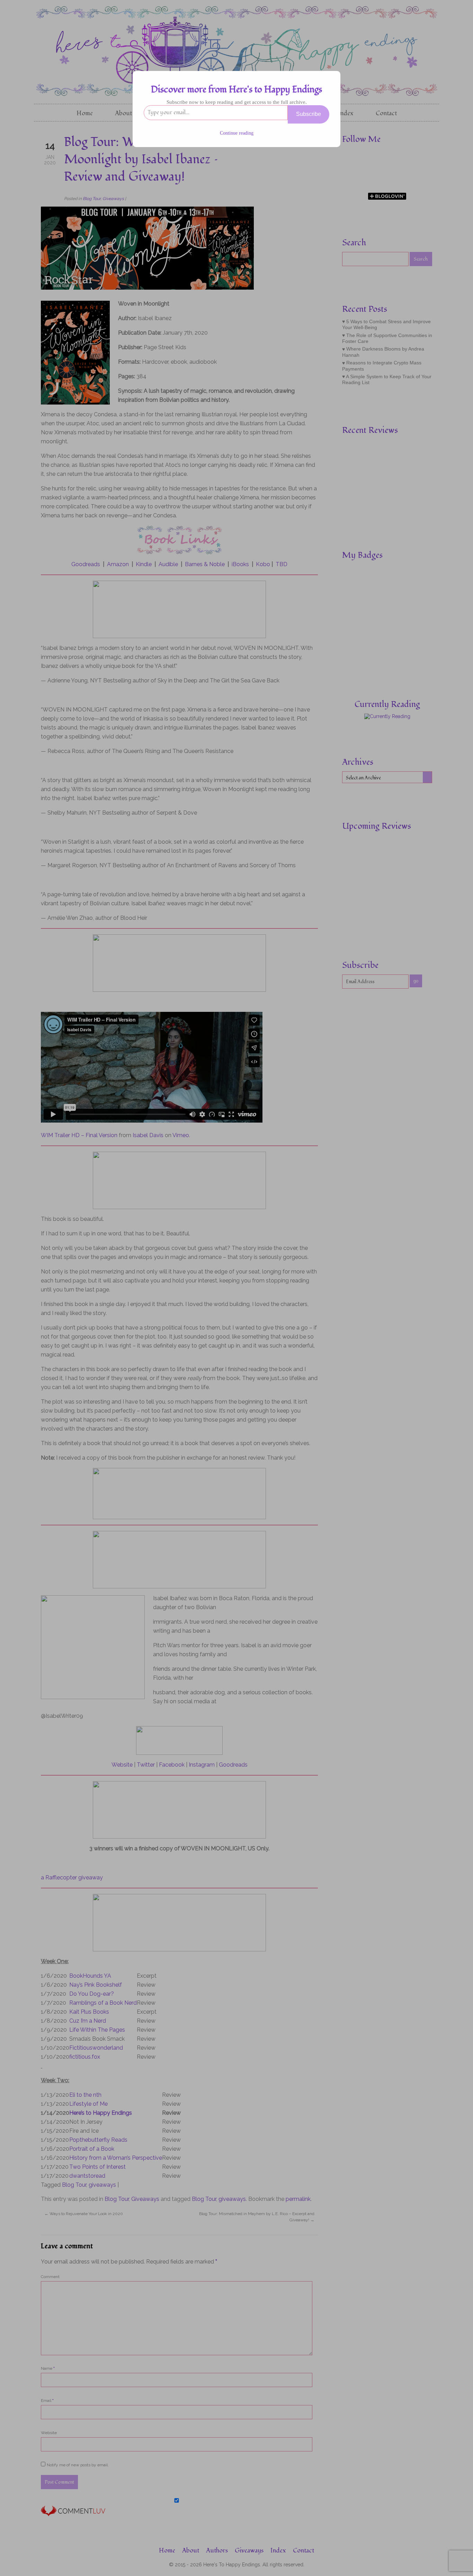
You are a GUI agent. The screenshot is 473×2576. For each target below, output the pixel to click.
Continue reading (237, 133)
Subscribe (309, 114)
